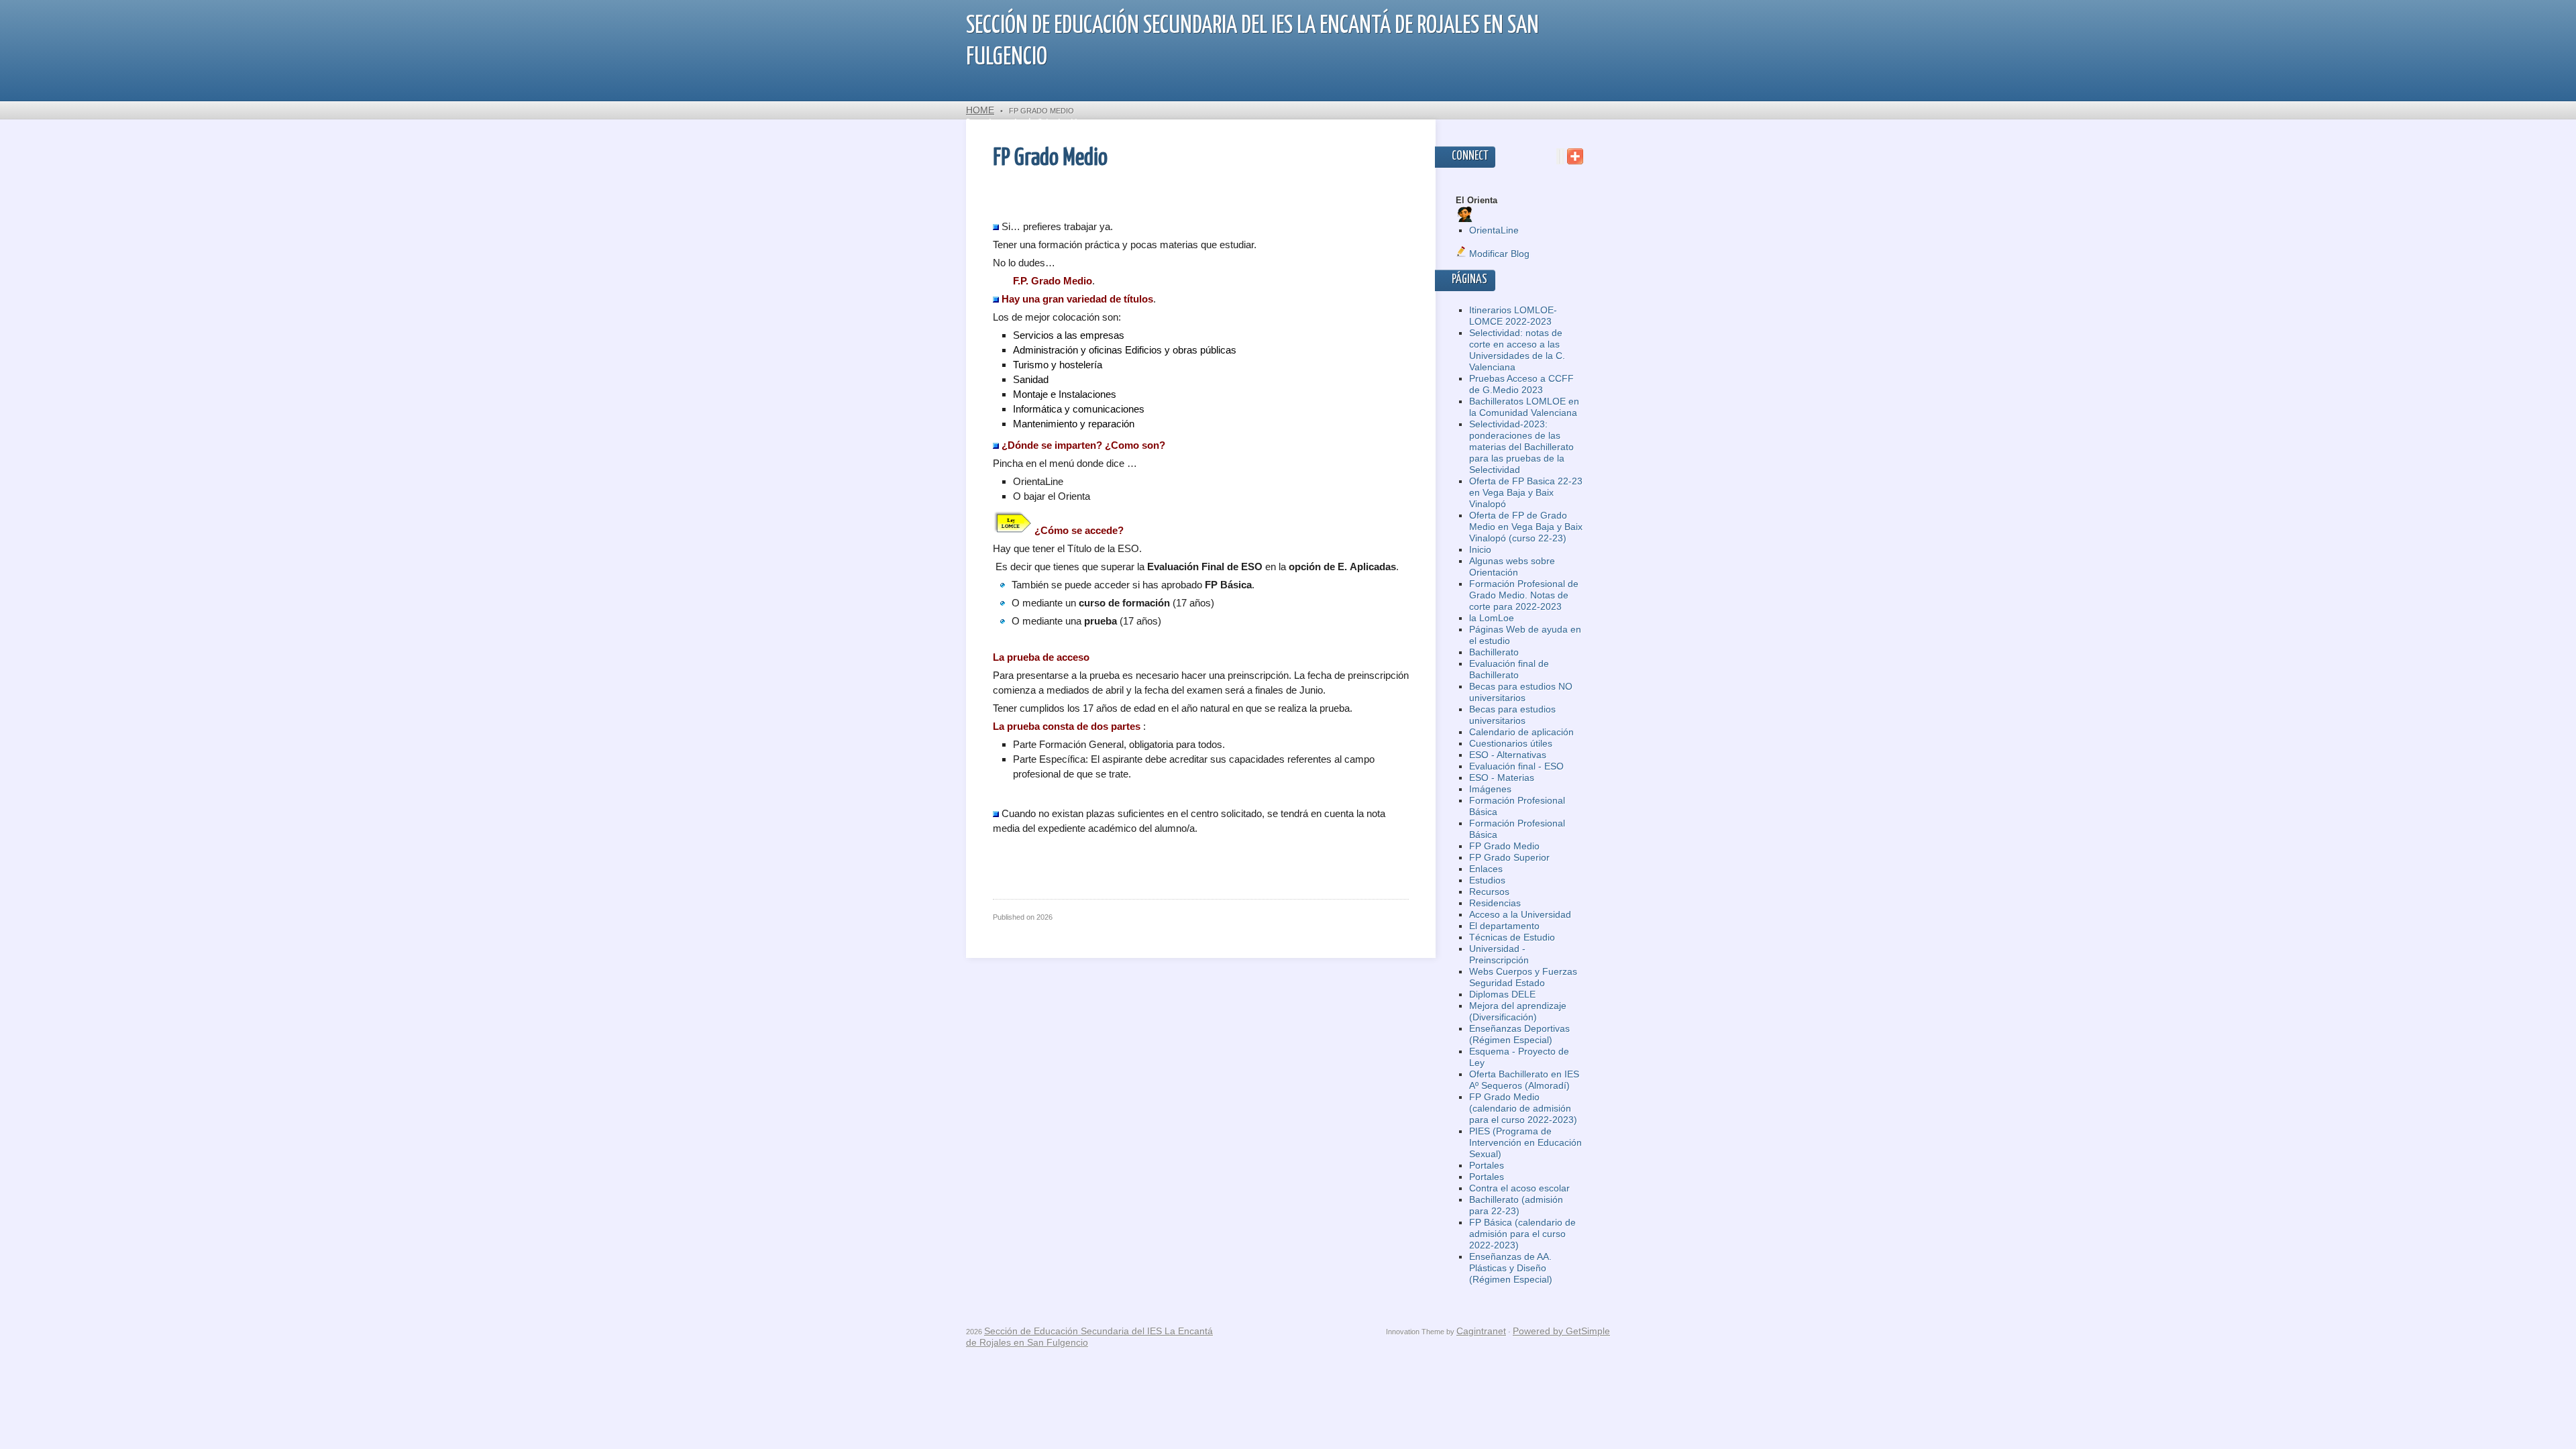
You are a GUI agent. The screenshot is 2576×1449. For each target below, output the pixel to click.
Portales (1487, 1165)
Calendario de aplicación (1521, 732)
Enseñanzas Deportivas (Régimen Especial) (1519, 1034)
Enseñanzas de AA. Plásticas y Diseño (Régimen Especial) (1511, 1268)
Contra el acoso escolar (1519, 1188)
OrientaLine (1494, 230)
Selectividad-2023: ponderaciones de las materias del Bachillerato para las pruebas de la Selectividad (1521, 447)
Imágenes (1490, 789)
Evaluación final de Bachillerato (1509, 669)
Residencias (1495, 903)
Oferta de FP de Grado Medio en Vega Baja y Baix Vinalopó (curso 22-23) (1526, 527)
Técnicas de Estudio (1512, 937)
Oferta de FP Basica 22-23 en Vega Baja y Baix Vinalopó (1526, 492)
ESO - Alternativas (1508, 755)
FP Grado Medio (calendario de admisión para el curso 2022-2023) (1523, 1108)
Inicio (1480, 549)
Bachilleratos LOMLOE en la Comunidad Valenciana (1524, 407)
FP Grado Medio (1504, 846)
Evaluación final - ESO (1516, 766)
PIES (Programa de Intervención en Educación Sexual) (1525, 1142)
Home (980, 110)
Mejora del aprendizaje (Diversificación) (1518, 1011)
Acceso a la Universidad (1520, 914)
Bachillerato (1494, 652)
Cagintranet (1481, 1331)
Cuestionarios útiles (1511, 743)
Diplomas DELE (1502, 994)
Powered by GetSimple (1561, 1331)
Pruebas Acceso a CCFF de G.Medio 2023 (1521, 384)
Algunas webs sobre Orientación (1512, 567)
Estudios (1487, 880)
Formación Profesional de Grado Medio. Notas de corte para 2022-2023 (1524, 595)
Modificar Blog (1498, 254)
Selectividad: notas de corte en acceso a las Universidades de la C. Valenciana (1517, 350)
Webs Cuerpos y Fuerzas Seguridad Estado (1523, 977)
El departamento (1504, 926)
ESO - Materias (1502, 777)
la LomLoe (1492, 618)
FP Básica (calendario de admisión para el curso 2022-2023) (1522, 1234)
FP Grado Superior (1509, 857)
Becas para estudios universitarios (1512, 715)
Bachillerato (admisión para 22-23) (1516, 1205)
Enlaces (1486, 869)
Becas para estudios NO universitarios (1521, 692)
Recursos (1489, 892)
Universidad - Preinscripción (1499, 954)
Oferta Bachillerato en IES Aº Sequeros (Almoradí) (1524, 1080)
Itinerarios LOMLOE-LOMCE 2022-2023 (1513, 316)
